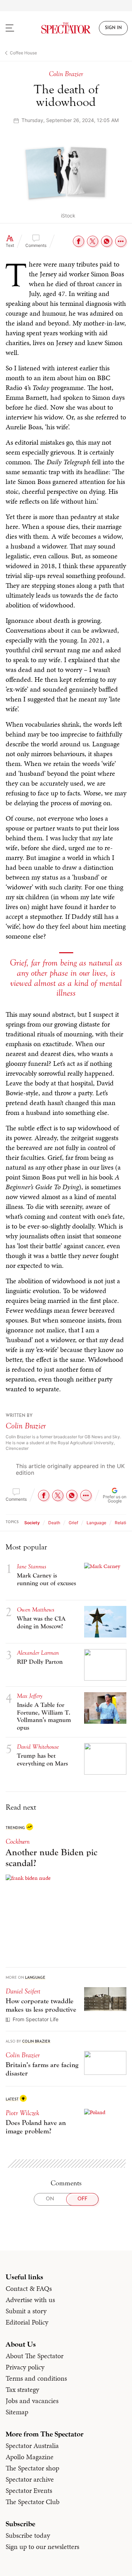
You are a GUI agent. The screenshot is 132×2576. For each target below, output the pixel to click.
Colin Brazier (26, 1426)
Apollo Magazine (30, 2457)
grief (73, 1523)
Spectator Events (29, 2490)
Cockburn (18, 1841)
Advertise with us (30, 2300)
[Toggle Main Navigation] (17, 28)
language (96, 1523)
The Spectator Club (33, 2502)
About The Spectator (34, 2356)
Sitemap (17, 2412)
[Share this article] (121, 241)
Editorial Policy (27, 2322)
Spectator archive (30, 2479)
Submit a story (26, 2311)
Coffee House (23, 53)
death (54, 1523)
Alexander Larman (38, 1653)
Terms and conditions (36, 2378)
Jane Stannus (32, 1566)
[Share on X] (93, 241)
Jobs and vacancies (32, 2401)
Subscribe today (28, 2535)
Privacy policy (25, 2367)
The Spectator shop (32, 2468)
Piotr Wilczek (22, 2113)
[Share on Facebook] (78, 241)
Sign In (113, 28)
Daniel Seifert (23, 1991)
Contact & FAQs (29, 2288)
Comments (36, 245)
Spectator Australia (32, 2446)
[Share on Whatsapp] (107, 241)
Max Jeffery (30, 1696)
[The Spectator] (66, 28)
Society (32, 1523)
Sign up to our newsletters (42, 2547)
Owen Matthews (36, 1610)
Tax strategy (22, 2389)
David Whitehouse (38, 1747)
